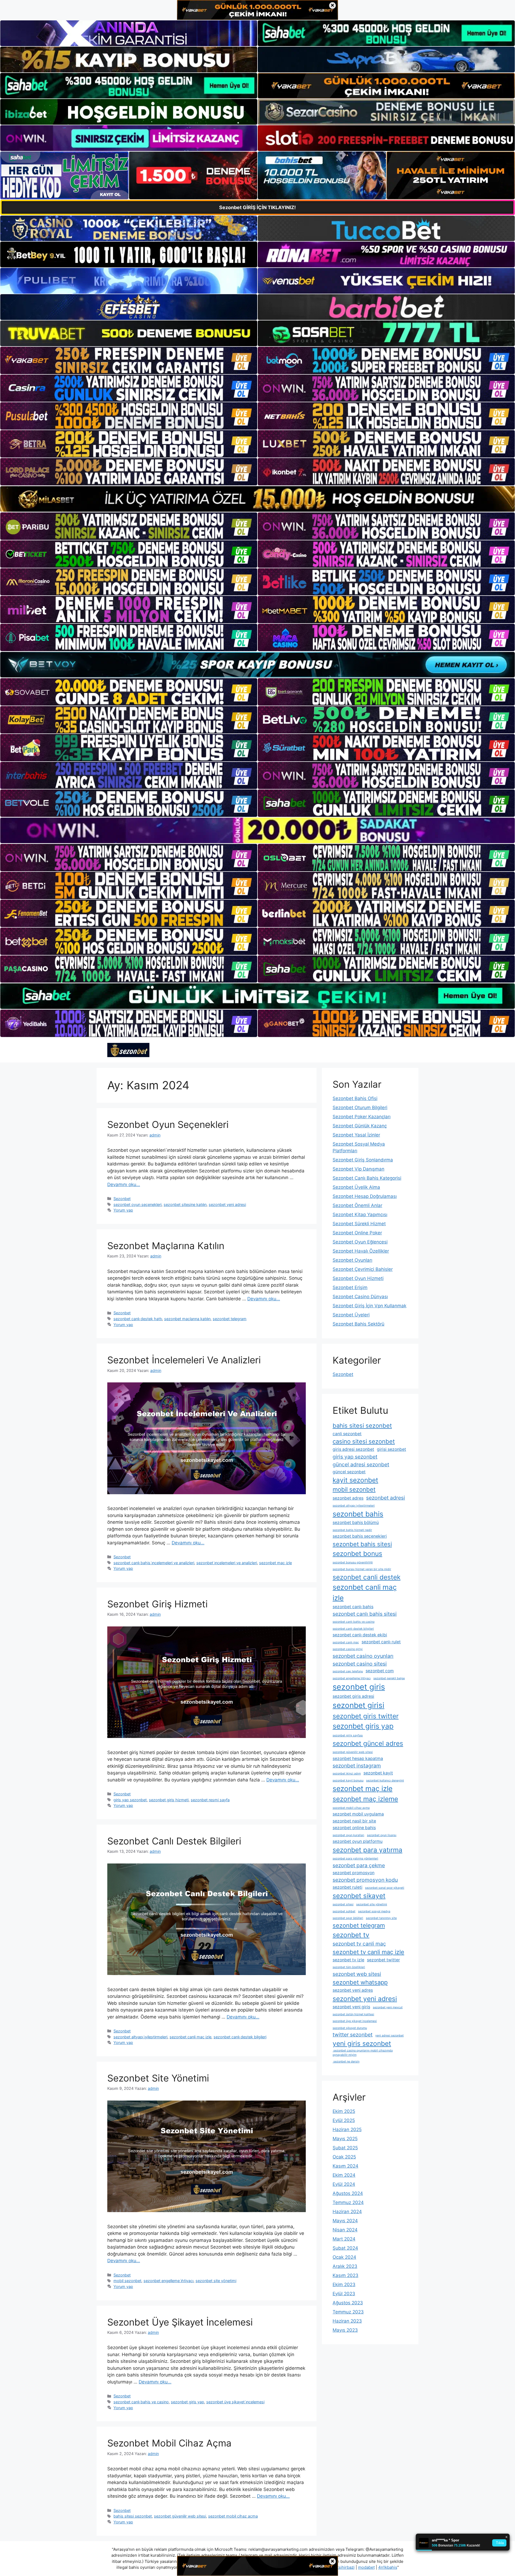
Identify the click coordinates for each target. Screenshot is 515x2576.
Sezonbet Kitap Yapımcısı (360, 1215)
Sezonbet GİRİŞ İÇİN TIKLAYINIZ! (257, 207)
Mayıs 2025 (345, 2139)
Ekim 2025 (344, 2111)
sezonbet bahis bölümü (356, 1523)
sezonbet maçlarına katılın (187, 1319)
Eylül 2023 (344, 2294)
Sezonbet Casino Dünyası (360, 1297)
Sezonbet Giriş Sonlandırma (363, 1160)
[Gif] (257, 499)
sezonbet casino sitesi (360, 1664)
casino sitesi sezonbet (364, 1441)
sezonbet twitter (383, 1960)
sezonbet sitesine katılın (185, 1204)
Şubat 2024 (345, 2248)
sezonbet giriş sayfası (348, 1735)
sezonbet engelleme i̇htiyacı (168, 2281)
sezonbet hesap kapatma (358, 1758)
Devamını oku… (124, 1184)
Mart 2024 (344, 2239)
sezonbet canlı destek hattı (138, 1319)
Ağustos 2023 (348, 2303)
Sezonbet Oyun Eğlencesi (360, 1242)
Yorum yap (123, 1210)
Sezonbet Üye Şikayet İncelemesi (180, 2322)
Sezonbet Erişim (350, 1287)
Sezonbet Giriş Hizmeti (157, 1604)
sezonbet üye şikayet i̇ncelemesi (235, 2402)
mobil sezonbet (127, 2281)
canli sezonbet (347, 1434)
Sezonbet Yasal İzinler (356, 1135)
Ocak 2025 (344, 2157)
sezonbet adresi (386, 1498)
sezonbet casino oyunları (363, 1656)
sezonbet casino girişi (348, 1649)
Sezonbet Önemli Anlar (357, 1205)
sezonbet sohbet (344, 1911)
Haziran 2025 (347, 2130)
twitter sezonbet (353, 2035)
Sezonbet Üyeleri (351, 1315)
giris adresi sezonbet (353, 1449)
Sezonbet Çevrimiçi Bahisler (363, 1269)
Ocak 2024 (344, 2257)
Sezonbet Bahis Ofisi (355, 1098)
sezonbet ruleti (347, 1887)
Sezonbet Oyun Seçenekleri (168, 1124)
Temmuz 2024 (348, 2202)
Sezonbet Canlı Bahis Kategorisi (367, 1178)
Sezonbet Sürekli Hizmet (359, 1224)
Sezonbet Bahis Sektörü (358, 1324)
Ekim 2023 (344, 2285)
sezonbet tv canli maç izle (368, 1952)
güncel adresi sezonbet (361, 1464)
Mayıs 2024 (345, 2221)
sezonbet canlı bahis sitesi (365, 1614)
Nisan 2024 (345, 2230)
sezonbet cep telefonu (348, 1671)
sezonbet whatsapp (360, 1982)
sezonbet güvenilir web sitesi (180, 2516)
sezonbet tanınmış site (381, 1918)
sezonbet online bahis (354, 1828)
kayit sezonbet (355, 1480)
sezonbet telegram (230, 1319)
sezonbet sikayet (359, 1896)
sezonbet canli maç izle (190, 2037)
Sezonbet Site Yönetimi (158, 2078)
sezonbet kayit (378, 1773)
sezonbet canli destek (367, 1577)
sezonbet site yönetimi (216, 2281)
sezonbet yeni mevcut (388, 2007)
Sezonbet (122, 1199)
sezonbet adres (348, 1498)
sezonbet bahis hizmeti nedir (352, 1530)
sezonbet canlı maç (346, 1642)
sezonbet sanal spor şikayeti (385, 1888)
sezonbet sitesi (343, 1904)
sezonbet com (380, 1671)
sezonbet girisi (358, 1705)
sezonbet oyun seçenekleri (137, 1204)
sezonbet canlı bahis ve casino (141, 2402)
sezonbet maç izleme (365, 1799)
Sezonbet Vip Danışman (358, 1169)
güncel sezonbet (349, 1472)
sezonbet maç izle (275, 1563)
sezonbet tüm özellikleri (349, 1967)
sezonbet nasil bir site (354, 1821)
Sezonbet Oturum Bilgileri (360, 1108)
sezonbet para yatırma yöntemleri (355, 1859)
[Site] (129, 360)
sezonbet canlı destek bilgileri (240, 2037)
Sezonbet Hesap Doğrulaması (365, 1196)
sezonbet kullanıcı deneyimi (385, 1780)
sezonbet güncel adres (368, 1743)
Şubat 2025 (345, 2148)
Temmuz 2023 (348, 2312)
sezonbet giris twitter (366, 1716)
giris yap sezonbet (130, 1800)
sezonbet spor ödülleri (348, 1918)
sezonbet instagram (357, 1766)
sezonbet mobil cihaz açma (233, 2516)
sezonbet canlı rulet (381, 1642)
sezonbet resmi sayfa (210, 1800)
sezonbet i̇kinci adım (347, 1774)
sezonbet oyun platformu (358, 1841)
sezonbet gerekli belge (389, 1678)
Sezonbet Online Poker (357, 1233)
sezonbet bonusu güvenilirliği (353, 1562)
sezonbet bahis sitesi (362, 1544)
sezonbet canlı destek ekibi (360, 1635)
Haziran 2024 (347, 2212)
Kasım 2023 (345, 2275)
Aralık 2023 (345, 2266)
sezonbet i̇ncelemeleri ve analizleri (227, 1563)
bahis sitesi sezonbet (133, 2516)
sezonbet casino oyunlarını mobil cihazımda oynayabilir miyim (363, 2053)
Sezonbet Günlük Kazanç (360, 1126)
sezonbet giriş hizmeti (169, 1800)
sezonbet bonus (357, 1553)
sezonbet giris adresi (353, 1696)
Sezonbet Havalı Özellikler (361, 1251)
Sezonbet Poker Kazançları (362, 1117)
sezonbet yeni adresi (227, 1204)
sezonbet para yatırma (367, 1850)
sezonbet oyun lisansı (382, 1835)
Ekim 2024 (344, 2175)
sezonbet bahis (358, 1514)
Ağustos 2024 (348, 2193)
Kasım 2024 (345, 2166)
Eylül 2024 (344, 2184)
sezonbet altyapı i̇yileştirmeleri (140, 2037)
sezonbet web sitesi (357, 1974)
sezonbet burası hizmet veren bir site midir (362, 1569)
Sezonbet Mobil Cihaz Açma (169, 2443)
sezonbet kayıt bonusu (348, 1780)
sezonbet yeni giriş (351, 2007)
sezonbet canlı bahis (353, 1607)
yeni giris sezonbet (362, 2043)
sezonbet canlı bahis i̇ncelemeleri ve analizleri (154, 1563)
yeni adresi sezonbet (389, 2036)
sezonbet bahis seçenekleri (360, 1536)
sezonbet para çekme (359, 1865)
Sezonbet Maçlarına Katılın (166, 1246)
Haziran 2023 (347, 2321)
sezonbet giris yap (187, 2402)
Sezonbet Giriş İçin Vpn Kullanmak (369, 1306)
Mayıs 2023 (345, 2330)
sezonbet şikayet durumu (350, 2028)
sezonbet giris (359, 1687)
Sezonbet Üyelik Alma (356, 1187)
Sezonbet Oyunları (352, 1260)
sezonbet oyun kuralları (348, 1835)
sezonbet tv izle (348, 1960)
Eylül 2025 (344, 2120)
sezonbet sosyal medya (374, 1911)
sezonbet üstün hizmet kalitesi (353, 2014)
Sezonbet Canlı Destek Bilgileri (174, 1841)
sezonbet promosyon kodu (365, 1880)
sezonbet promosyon (354, 1873)
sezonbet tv (351, 1935)
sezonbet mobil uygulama (358, 1814)
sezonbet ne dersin (346, 2062)
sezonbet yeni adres (353, 1990)
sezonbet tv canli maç (359, 1944)
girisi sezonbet (391, 1449)
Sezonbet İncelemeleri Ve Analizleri (184, 1360)
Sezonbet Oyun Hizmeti (358, 1278)
